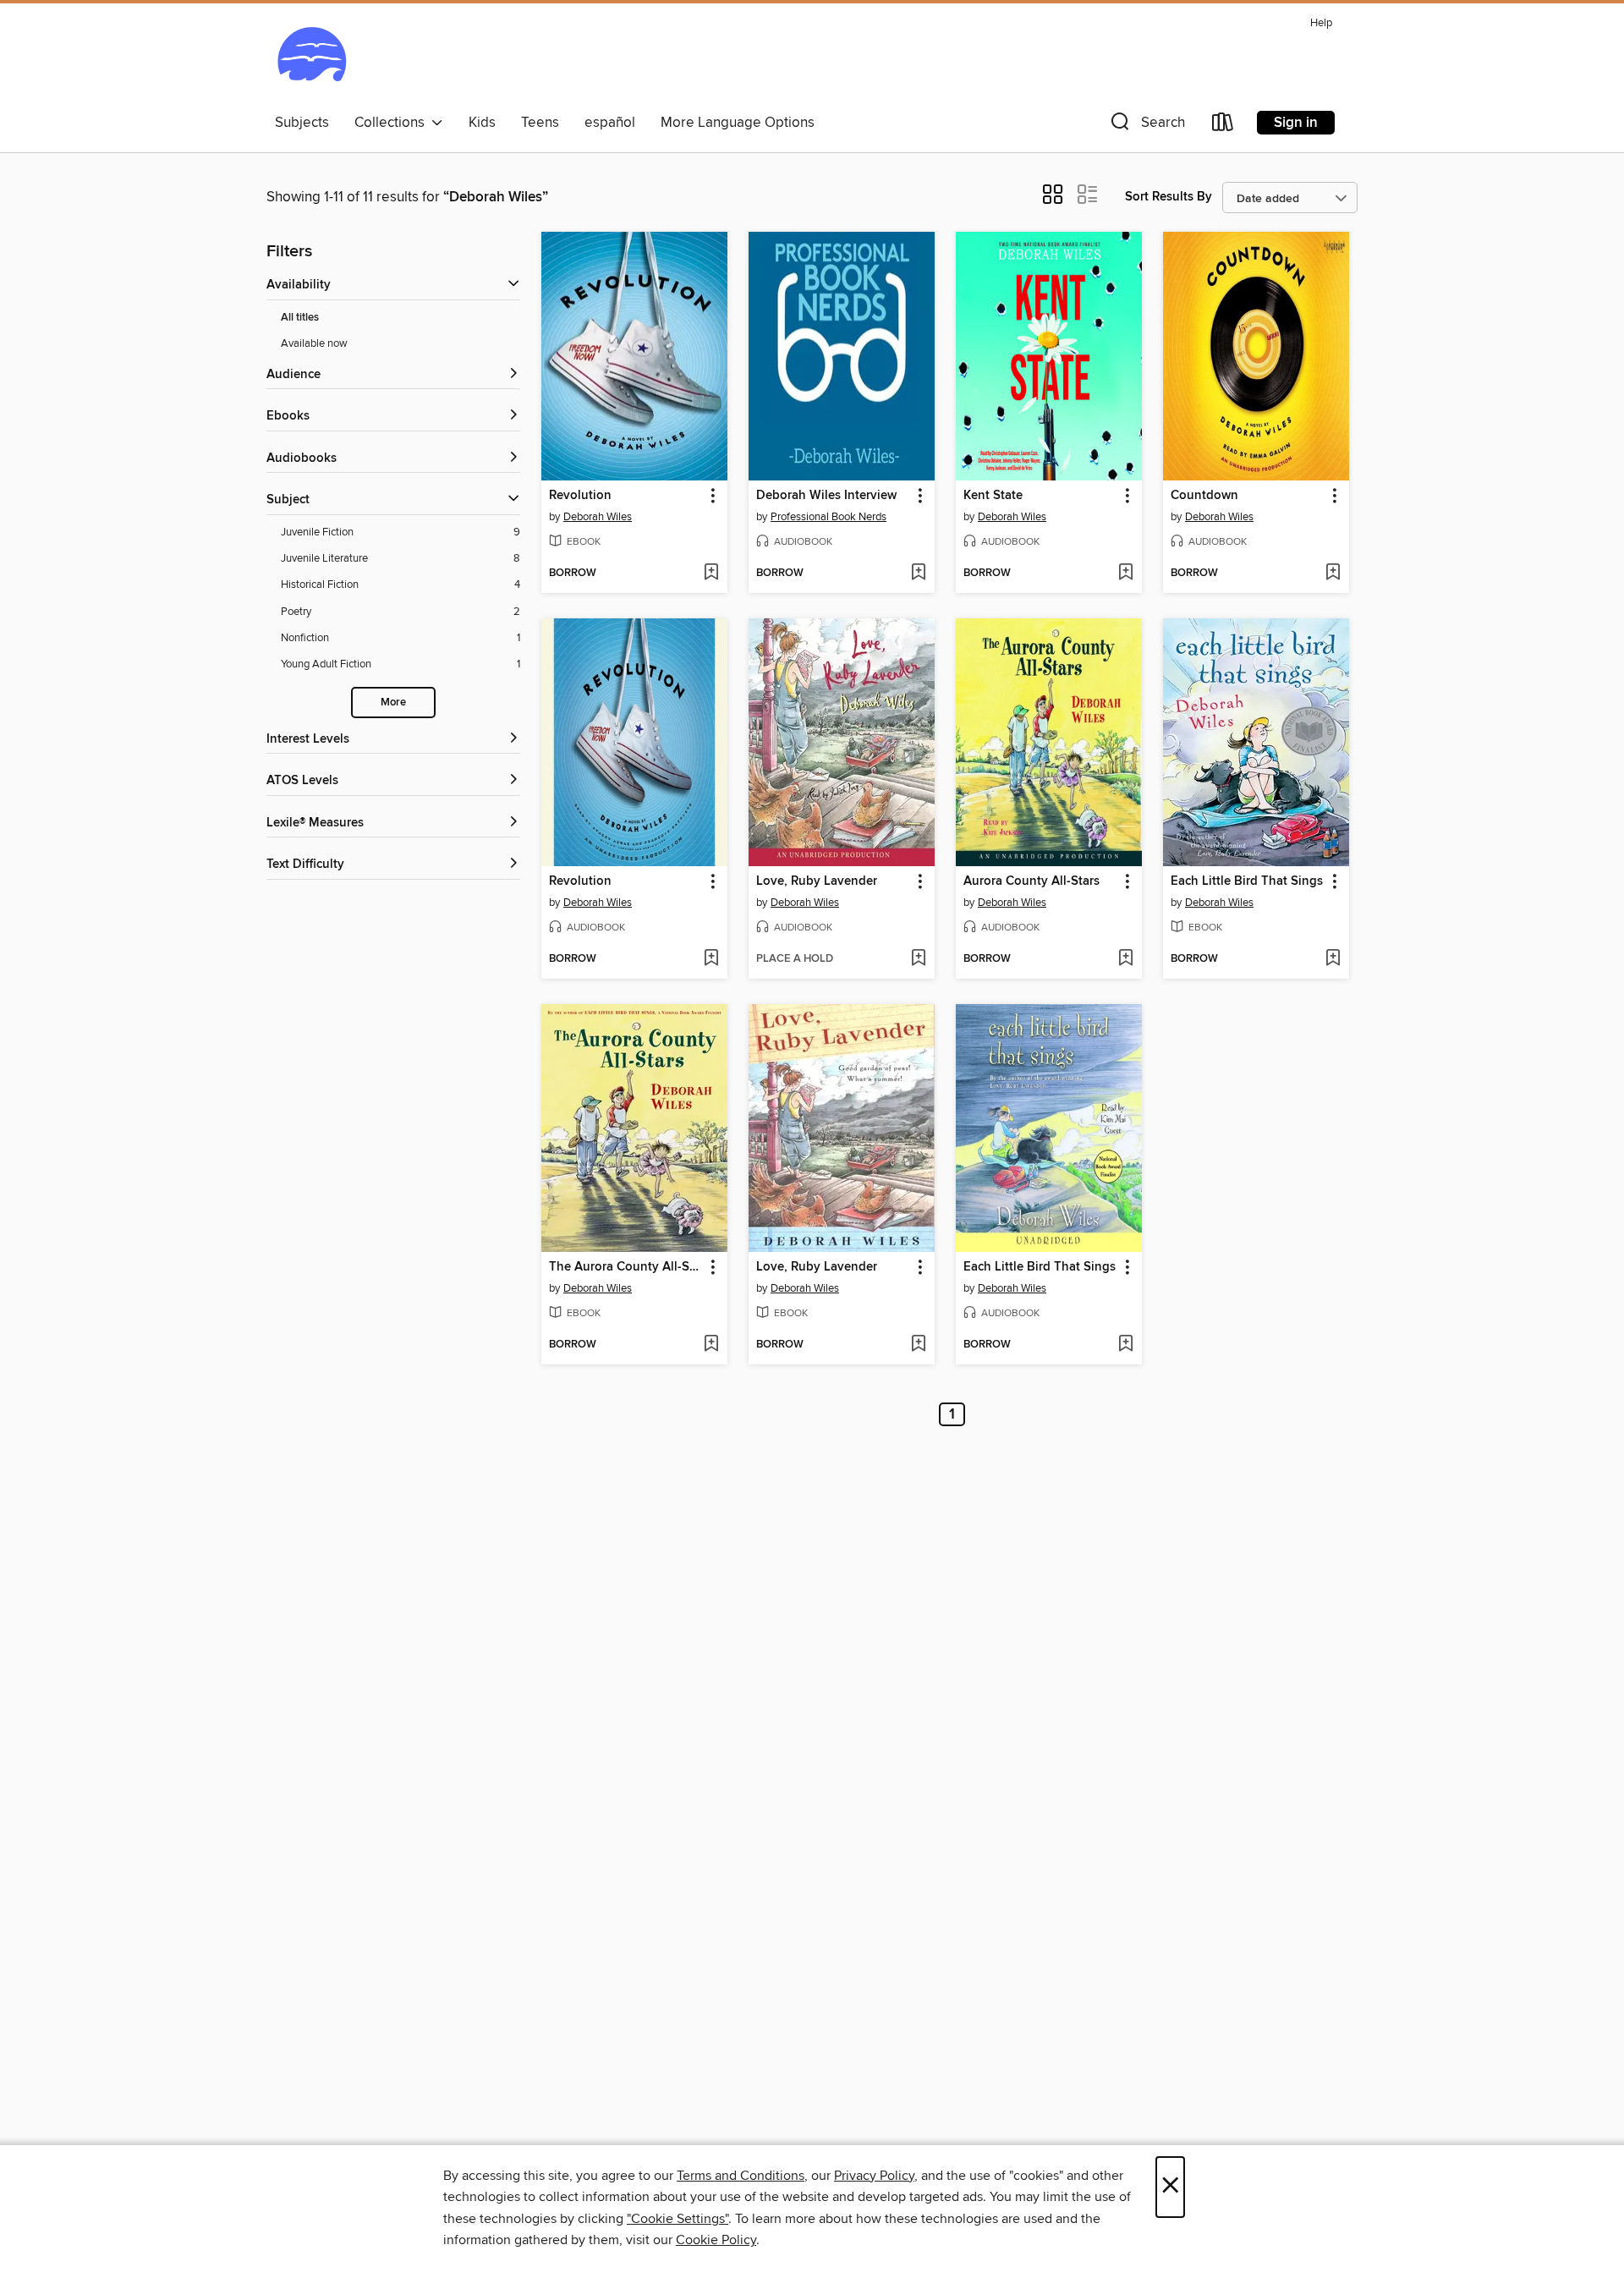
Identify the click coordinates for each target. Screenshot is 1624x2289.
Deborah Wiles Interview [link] (826, 496)
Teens (540, 123)
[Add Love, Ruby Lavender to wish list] (918, 959)
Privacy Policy (874, 2176)
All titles (300, 318)
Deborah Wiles (598, 517)
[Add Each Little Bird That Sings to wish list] (1333, 959)
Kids (482, 123)
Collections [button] (393, 123)
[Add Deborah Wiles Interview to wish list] (918, 574)
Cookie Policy (716, 2240)
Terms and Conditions (741, 2176)
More (393, 703)
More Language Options (738, 123)
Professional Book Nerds (828, 517)
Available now (314, 343)
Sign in (1296, 123)
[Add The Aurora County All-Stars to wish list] (711, 1345)
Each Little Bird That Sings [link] (1247, 881)
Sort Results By (1169, 197)
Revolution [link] (580, 496)
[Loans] (1223, 126)
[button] (1146, 126)
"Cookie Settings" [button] (678, 2219)
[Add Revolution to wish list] (711, 574)
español (610, 123)
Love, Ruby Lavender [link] (817, 881)
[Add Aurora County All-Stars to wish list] (1125, 959)
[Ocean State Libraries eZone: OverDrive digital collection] (312, 58)
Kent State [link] (993, 496)
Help (1321, 23)
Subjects (302, 123)
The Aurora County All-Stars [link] (626, 1267)
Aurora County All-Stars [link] (1031, 881)
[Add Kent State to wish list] (1125, 574)
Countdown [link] (1204, 496)
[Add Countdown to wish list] (1333, 574)
